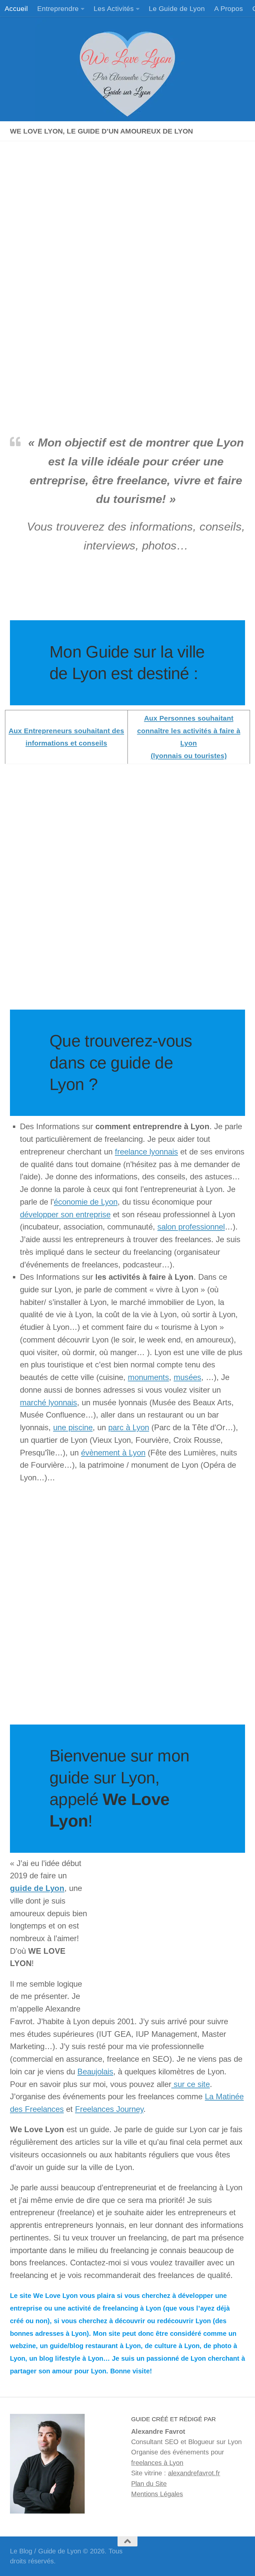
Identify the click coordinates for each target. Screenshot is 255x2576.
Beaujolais (95, 2072)
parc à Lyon (129, 1428)
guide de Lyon (37, 1888)
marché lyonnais (48, 1403)
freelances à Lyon (157, 2463)
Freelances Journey (109, 2109)
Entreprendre (58, 8)
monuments (148, 1377)
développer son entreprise (65, 1215)
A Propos (229, 8)
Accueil (16, 8)
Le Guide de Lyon (177, 8)
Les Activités (114, 8)
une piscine (73, 1428)
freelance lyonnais (146, 1152)
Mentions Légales (157, 2494)
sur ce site (191, 2084)
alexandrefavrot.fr (194, 2473)
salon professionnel (191, 1227)
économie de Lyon (86, 1202)
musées (187, 1377)
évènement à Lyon (113, 1453)
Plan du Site (149, 2484)
